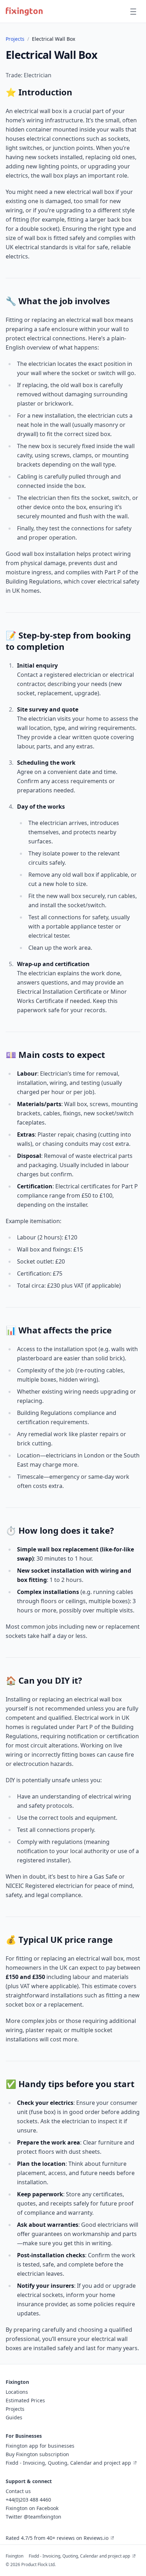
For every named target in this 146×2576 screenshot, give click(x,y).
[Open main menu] (133, 11)
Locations (17, 2392)
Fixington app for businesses (40, 2446)
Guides (14, 2417)
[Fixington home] (24, 11)
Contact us (18, 2491)
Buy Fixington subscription (37, 2454)
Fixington (15, 2556)
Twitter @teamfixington (33, 2517)
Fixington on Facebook (32, 2508)
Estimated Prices (25, 2400)
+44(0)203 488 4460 (28, 2500)
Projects (15, 39)
